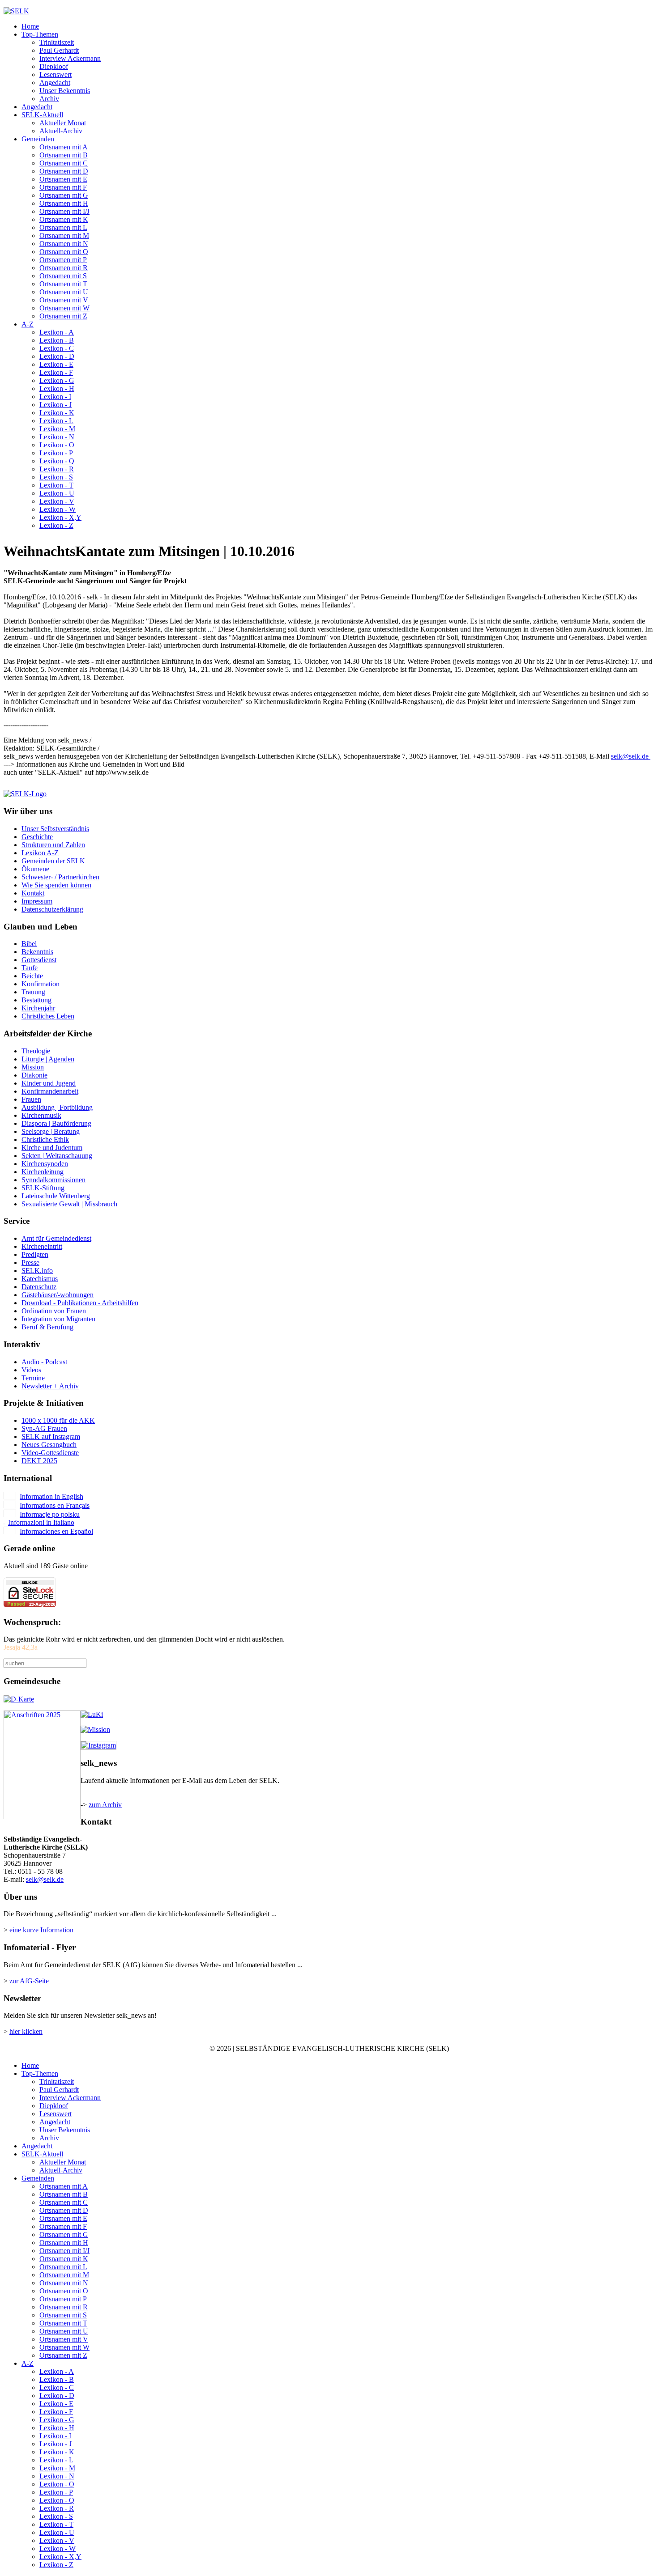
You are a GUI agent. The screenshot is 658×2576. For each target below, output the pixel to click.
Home (30, 26)
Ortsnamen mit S (63, 276)
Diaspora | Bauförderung (56, 1123)
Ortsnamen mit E (63, 179)
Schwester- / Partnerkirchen (60, 877)
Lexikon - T (56, 485)
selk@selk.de (630, 756)
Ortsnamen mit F (63, 187)
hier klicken (26, 2031)
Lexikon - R (57, 469)
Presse (30, 1263)
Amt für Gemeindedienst (56, 1238)
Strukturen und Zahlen (53, 845)
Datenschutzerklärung (52, 909)
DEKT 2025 (39, 1461)
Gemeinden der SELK (53, 861)
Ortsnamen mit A (64, 147)
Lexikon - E (56, 364)
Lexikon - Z (56, 525)
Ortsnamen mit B (64, 155)
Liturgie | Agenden (48, 1059)
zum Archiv (105, 1805)
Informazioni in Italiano (41, 1522)
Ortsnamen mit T (63, 284)
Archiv (49, 99)
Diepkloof (54, 66)
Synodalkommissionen (53, 1180)
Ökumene (35, 869)
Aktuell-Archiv (61, 131)
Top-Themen (40, 34)
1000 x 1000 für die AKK (58, 1420)
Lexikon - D (57, 356)
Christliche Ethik (45, 1139)
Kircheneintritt (42, 1246)
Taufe (30, 968)
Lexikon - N (57, 437)
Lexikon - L (56, 421)
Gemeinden (38, 139)
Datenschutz (39, 1287)
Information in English (51, 1496)
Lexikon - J (56, 405)
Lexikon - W (58, 509)
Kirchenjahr (38, 1008)
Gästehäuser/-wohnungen (58, 1295)
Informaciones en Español (56, 1531)
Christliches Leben (48, 1016)
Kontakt (33, 893)
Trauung (33, 992)
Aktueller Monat (63, 123)
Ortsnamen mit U (64, 292)
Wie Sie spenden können (56, 885)
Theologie (36, 1051)
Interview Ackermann (70, 58)
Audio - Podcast (44, 1362)
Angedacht (55, 83)
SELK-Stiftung (43, 1188)
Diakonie (34, 1075)
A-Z (28, 324)
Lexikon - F (56, 372)
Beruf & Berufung (47, 1327)
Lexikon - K (57, 413)
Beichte (32, 976)
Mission (33, 1067)
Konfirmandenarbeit (50, 1091)
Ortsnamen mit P (63, 260)
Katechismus (40, 1279)
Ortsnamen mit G (64, 195)
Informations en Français (55, 1505)
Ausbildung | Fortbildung (57, 1107)
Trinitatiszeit (57, 42)
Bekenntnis (37, 952)
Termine (33, 1378)
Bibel (29, 944)
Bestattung (36, 1000)
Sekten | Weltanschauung (57, 1156)
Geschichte (37, 837)
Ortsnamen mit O (64, 252)
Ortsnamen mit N (64, 244)
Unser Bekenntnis (65, 91)
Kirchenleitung (43, 1172)
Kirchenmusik (41, 1115)
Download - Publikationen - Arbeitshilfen (80, 1303)
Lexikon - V (57, 501)
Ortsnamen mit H (64, 203)
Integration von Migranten (58, 1319)
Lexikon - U (57, 493)
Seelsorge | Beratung (51, 1131)
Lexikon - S (56, 477)
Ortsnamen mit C (64, 163)
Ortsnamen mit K (64, 219)
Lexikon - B (57, 340)
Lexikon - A (57, 332)
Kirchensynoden (45, 1164)
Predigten (35, 1254)
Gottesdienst (39, 960)
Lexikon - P (56, 453)
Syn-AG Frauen (44, 1428)
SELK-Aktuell (42, 115)
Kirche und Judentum (52, 1148)
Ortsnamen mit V (64, 300)
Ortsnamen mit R (64, 268)
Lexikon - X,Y (60, 517)
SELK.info (37, 1271)
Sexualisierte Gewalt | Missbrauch (69, 1204)
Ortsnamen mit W (64, 308)
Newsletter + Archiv (50, 1386)
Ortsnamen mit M (64, 236)
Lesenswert (56, 74)
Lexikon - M (57, 429)
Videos (31, 1370)
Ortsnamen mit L (63, 227)
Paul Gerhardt (59, 50)
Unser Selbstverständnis (55, 829)
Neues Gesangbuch (49, 1445)
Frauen (31, 1099)
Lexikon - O (57, 445)
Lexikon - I (55, 397)
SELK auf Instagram (51, 1437)
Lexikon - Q (57, 461)
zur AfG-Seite (29, 1981)
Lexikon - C (57, 348)
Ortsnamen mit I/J (64, 211)
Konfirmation (41, 984)
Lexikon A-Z (40, 853)
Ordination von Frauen (54, 1311)
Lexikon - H (57, 388)
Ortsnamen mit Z (63, 316)
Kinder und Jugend (49, 1083)
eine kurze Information (41, 1930)
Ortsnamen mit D (64, 171)
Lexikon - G (57, 380)
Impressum (37, 901)
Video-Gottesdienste (50, 1453)
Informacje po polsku (50, 1514)
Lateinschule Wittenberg (56, 1196)
